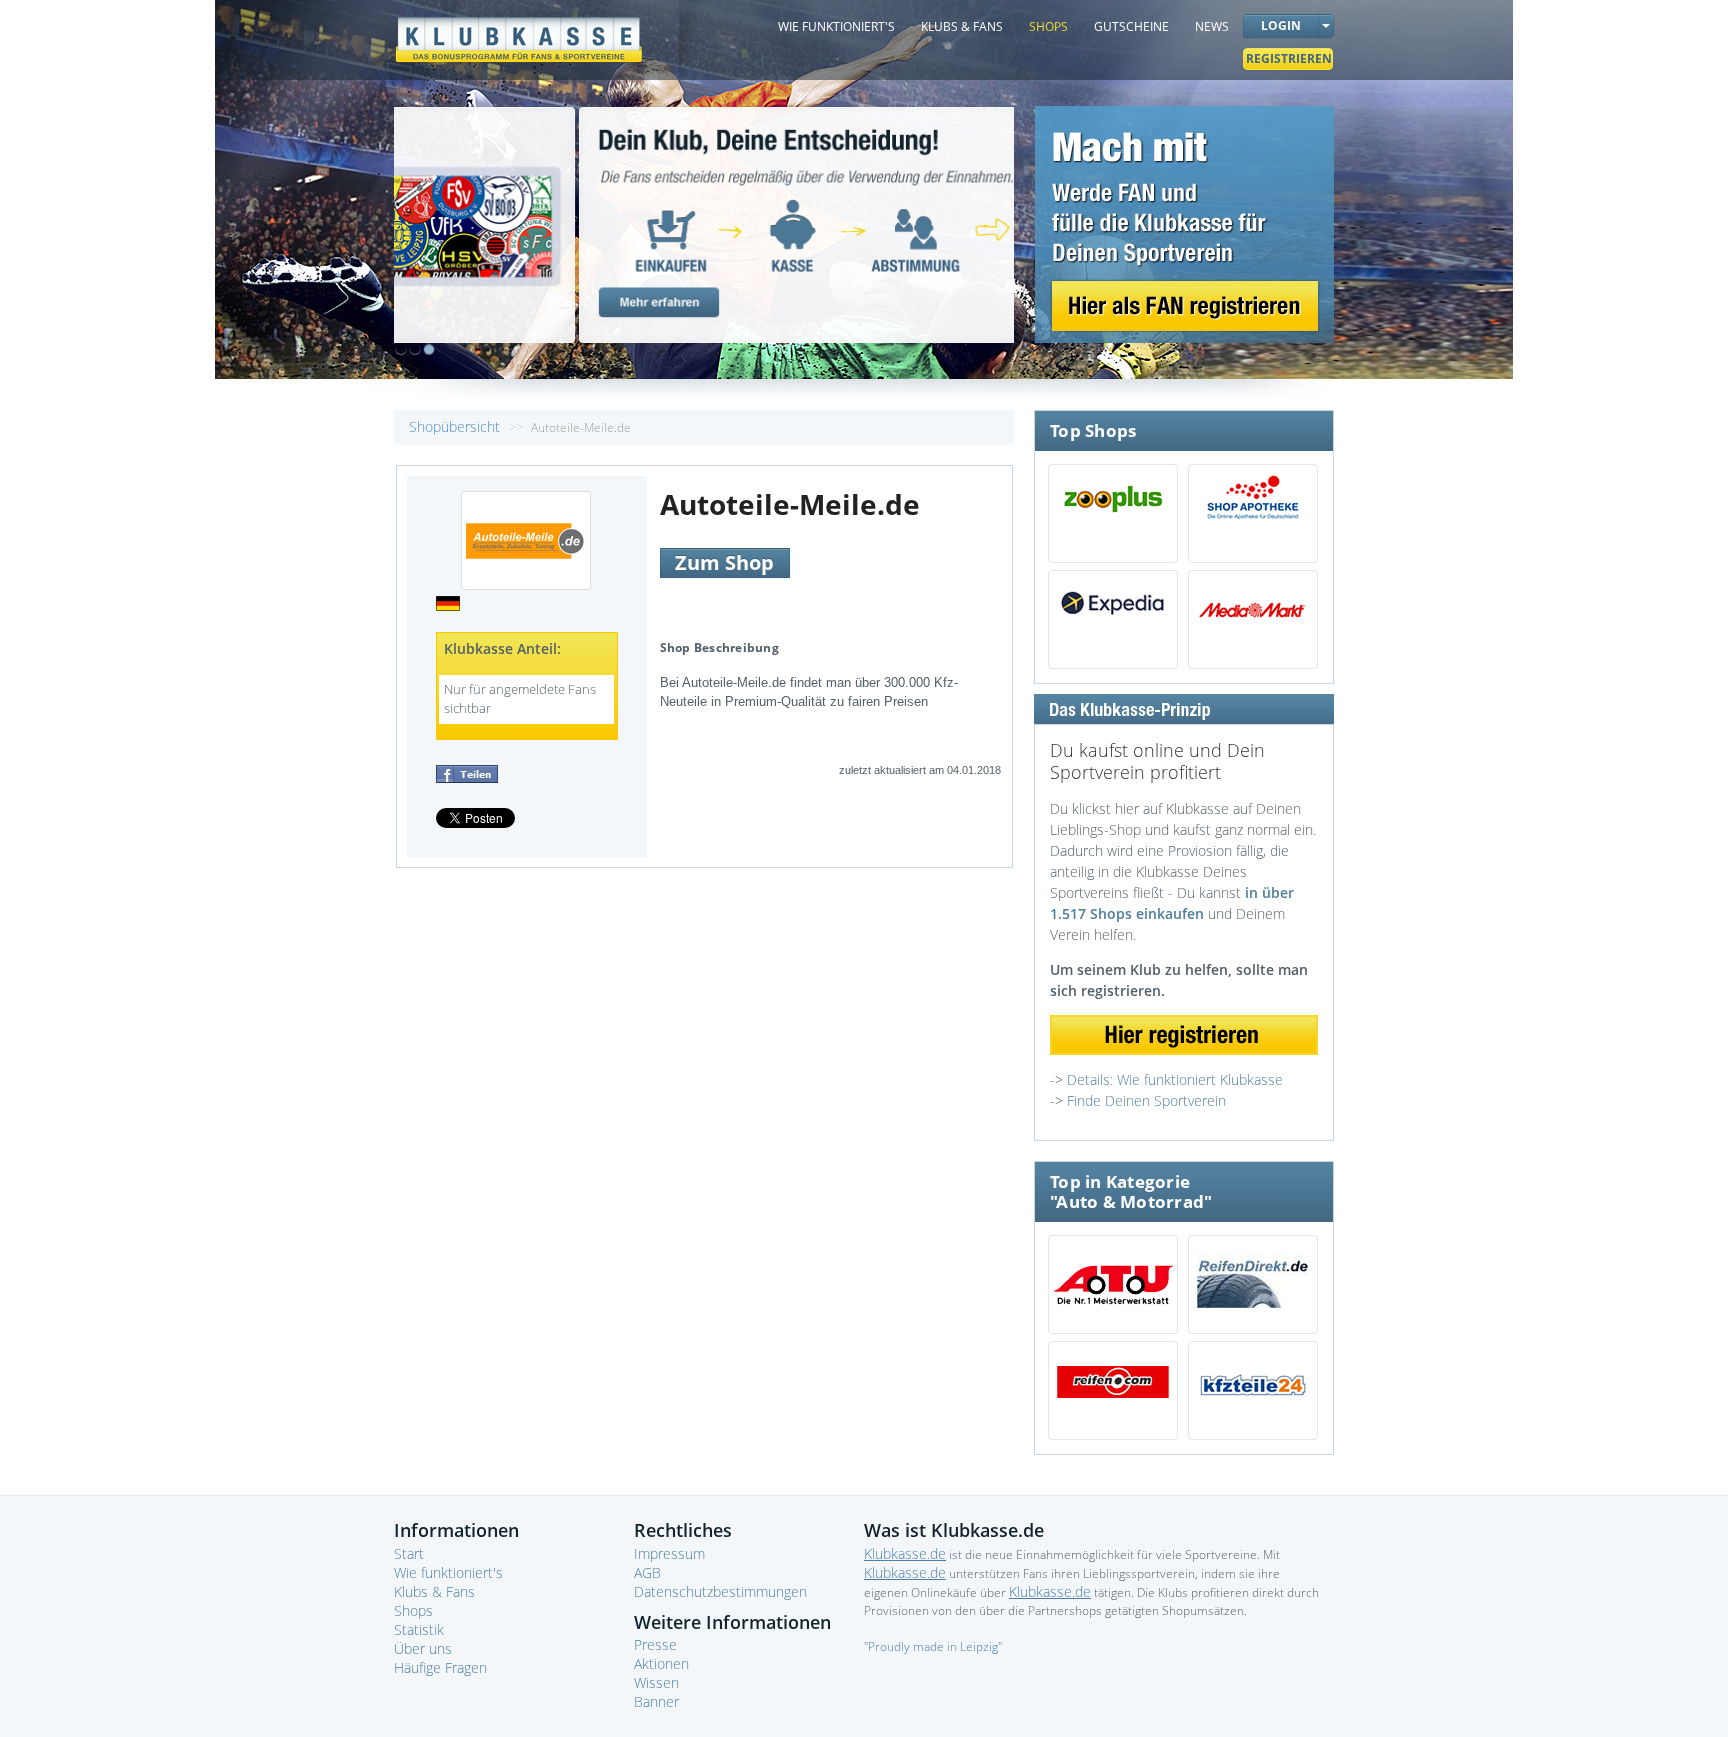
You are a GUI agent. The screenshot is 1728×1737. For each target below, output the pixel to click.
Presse (655, 1644)
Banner (656, 1701)
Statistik (419, 1629)
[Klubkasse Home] (519, 30)
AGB (647, 1572)
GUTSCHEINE (1131, 26)
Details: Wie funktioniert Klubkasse (1175, 1079)
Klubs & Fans (434, 1591)
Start (409, 1553)
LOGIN (1281, 25)
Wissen (656, 1682)
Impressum (669, 1553)
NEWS (1212, 26)
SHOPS (1048, 26)
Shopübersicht (456, 426)
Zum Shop (724, 562)
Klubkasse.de (905, 1553)
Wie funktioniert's (448, 1572)
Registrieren (1289, 58)
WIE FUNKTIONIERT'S (836, 26)
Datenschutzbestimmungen (720, 1591)
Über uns (423, 1648)
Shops (413, 1610)
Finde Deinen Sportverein (1146, 1100)
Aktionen (661, 1663)
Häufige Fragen (440, 1667)
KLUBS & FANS (962, 26)
